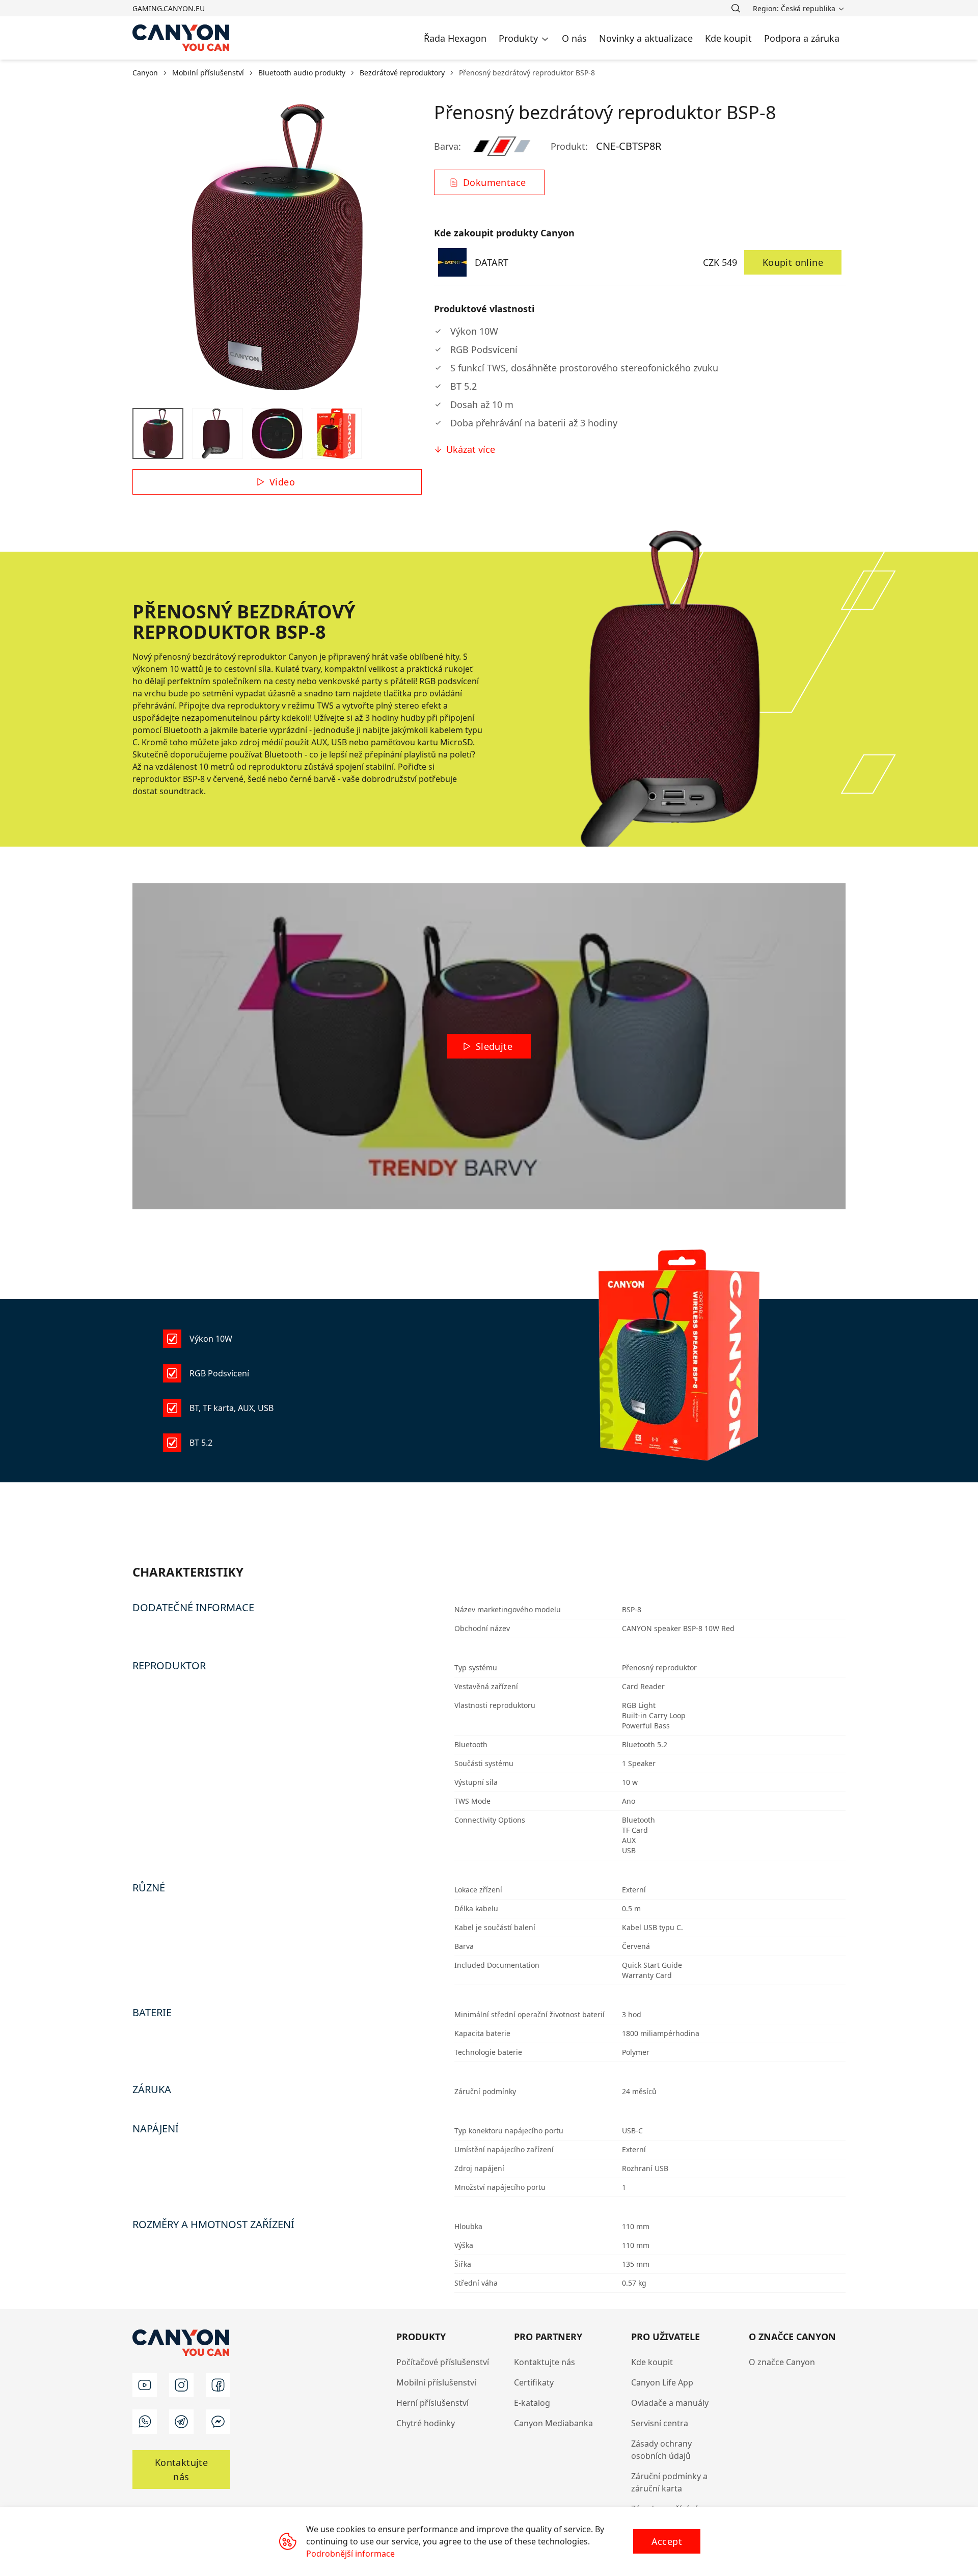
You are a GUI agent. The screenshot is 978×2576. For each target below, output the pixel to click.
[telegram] (181, 2422)
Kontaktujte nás (545, 2362)
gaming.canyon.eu (169, 8)
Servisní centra (660, 2423)
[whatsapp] (145, 2422)
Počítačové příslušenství (443, 2362)
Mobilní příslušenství (436, 2382)
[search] (736, 8)
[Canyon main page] (181, 38)
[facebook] (218, 2385)
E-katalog (532, 2403)
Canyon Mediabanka (553, 2423)
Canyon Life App (662, 2382)
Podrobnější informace (350, 2554)
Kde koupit (652, 2362)
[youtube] (145, 2385)
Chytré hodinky (426, 2423)
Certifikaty (534, 2382)
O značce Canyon (782, 2362)
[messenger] (218, 2422)
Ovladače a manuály (670, 2403)
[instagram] (181, 2385)
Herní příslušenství (432, 2403)
